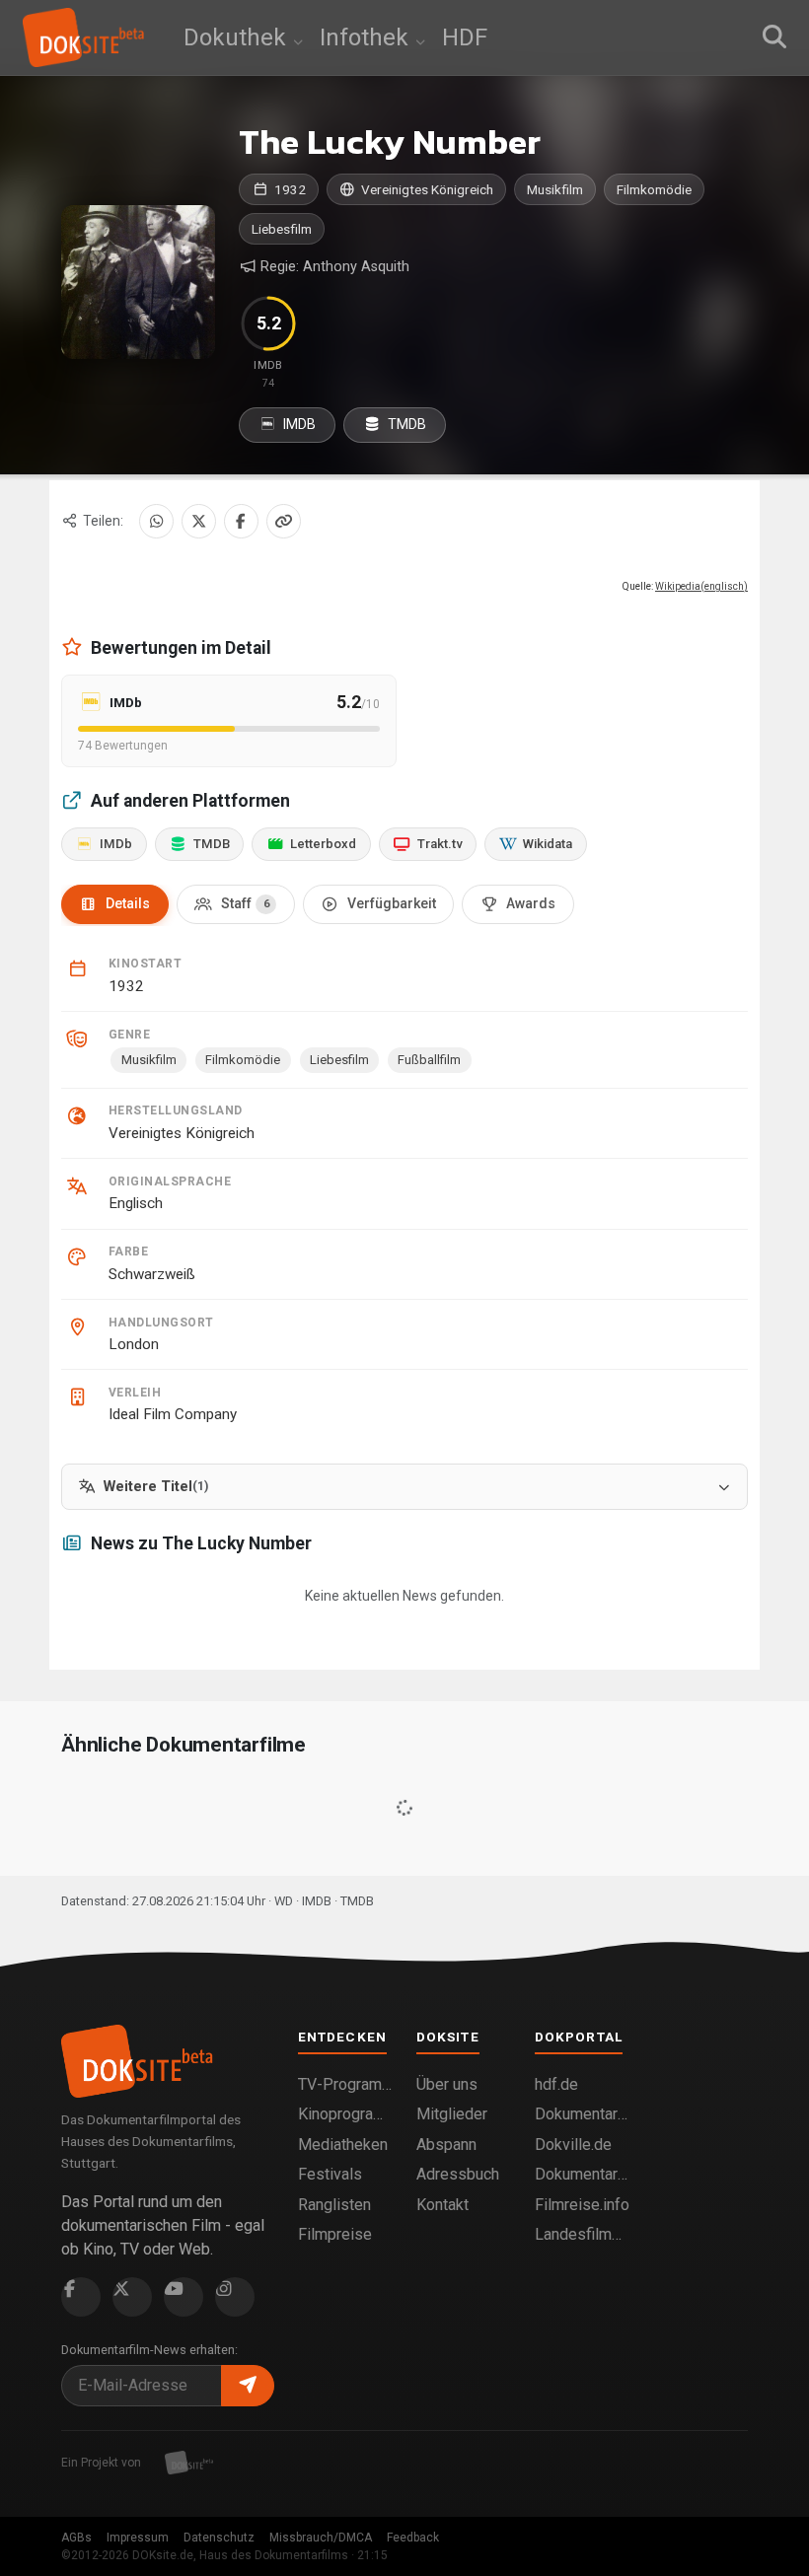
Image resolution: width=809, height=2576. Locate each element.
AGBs (76, 2538)
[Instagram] (235, 2297)
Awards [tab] (531, 903)
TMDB (405, 424)
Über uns (447, 2084)
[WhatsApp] (156, 521)
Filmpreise (335, 2234)
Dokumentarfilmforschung (582, 2174)
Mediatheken (343, 2145)
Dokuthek (238, 37)
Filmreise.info (582, 2205)
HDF (465, 37)
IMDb (116, 844)
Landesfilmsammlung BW (582, 2234)
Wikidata (548, 844)
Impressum (138, 2538)
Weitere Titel (156, 1487)
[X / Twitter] (199, 521)
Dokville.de (573, 2145)
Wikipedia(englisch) (701, 586)
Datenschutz (219, 2538)
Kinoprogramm (345, 2114)
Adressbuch (458, 2174)
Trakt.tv (440, 844)
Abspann (446, 2145)
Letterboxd (323, 844)
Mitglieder (452, 2114)
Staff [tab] (245, 903)
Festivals (330, 2174)
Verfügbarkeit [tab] (392, 903)
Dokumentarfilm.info (582, 2114)
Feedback (413, 2538)
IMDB (298, 424)
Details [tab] (128, 903)
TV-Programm (345, 2084)
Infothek (367, 37)
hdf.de (556, 2084)
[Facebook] (241, 521)
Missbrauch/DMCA (321, 2538)
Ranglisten (334, 2205)
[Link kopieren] (284, 521)
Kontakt (442, 2205)
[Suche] (774, 37)
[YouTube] (184, 2297)
